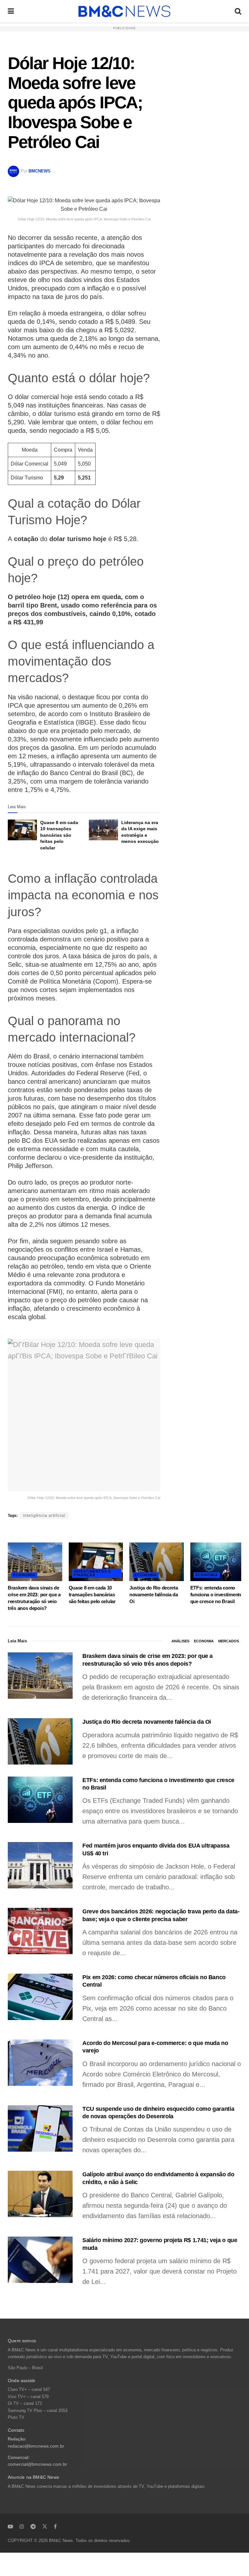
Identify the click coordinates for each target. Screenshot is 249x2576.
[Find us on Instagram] (22, 2526)
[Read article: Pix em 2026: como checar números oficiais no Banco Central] (40, 1997)
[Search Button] (238, 11)
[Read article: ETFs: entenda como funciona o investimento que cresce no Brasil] (218, 1562)
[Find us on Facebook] (55, 2526)
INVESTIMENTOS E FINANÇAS (92, 1573)
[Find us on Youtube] (10, 2526)
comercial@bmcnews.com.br (37, 2464)
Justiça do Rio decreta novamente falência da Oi (154, 1595)
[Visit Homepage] (124, 11)
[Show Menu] (11, 11)
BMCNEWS (40, 171)
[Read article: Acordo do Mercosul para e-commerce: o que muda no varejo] (40, 2063)
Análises (180, 1641)
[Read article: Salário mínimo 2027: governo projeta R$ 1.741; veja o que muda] (40, 2260)
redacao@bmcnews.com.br (36, 2446)
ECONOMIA (24, 1575)
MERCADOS (229, 1641)
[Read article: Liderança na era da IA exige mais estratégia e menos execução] (103, 830)
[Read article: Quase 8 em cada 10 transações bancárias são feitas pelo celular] (22, 830)
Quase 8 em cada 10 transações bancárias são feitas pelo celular (59, 835)
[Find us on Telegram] (33, 2526)
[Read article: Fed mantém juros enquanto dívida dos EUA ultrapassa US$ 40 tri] (40, 1865)
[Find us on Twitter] (45, 2526)
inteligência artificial (44, 1516)
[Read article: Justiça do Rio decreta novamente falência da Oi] (157, 1562)
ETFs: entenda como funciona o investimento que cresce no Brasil (216, 1595)
